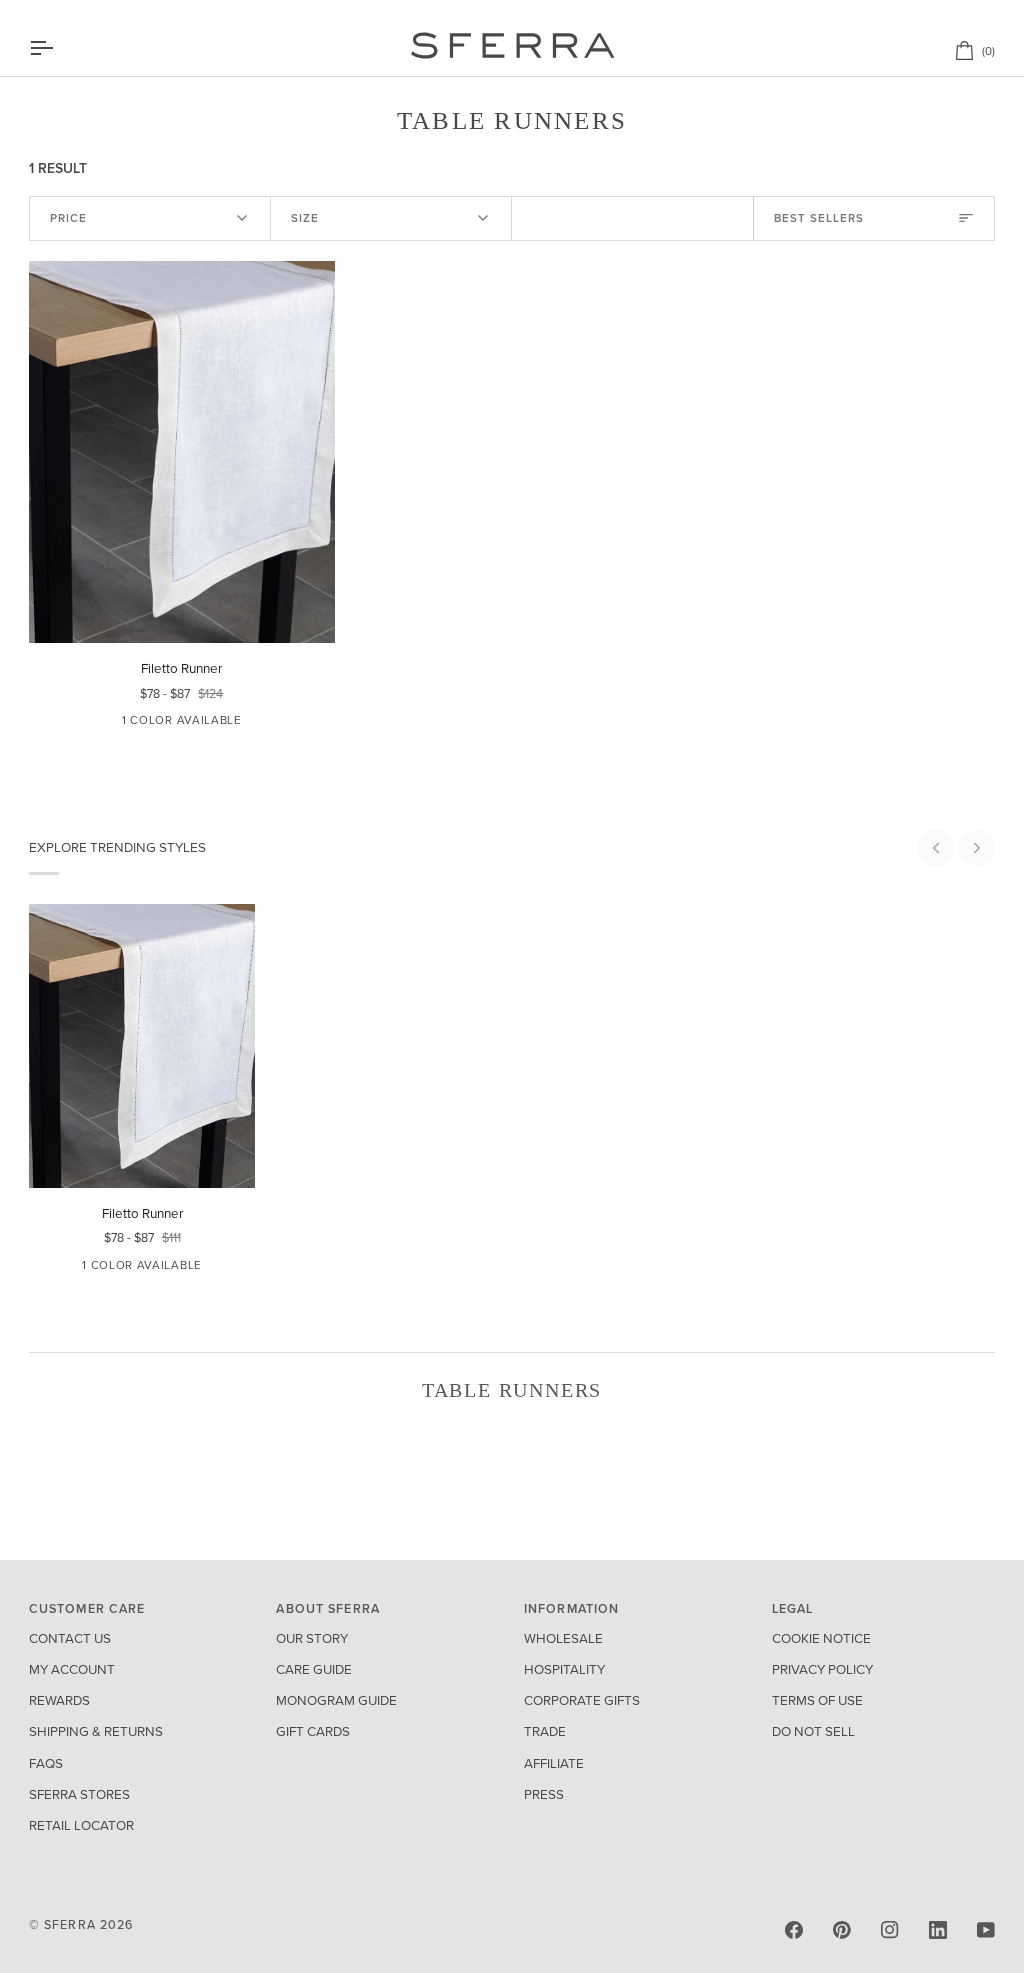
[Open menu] (59, 48)
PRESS (544, 1795)
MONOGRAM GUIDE (336, 1701)
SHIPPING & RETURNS (96, 1732)
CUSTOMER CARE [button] (87, 1609)
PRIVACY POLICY (822, 1670)
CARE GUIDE (314, 1670)
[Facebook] (794, 1930)
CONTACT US (70, 1639)
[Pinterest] (842, 1930)
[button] (936, 848)
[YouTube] (986, 1930)
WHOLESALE (563, 1639)
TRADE (545, 1732)
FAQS (46, 1764)
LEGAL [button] (793, 1609)
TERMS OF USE (817, 1701)
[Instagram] (890, 1930)
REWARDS (59, 1701)
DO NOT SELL (813, 1732)
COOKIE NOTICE (821, 1639)
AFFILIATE (554, 1764)
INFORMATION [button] (571, 1609)
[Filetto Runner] (182, 452)
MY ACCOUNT (72, 1670)
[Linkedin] (938, 1930)
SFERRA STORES (79, 1795)
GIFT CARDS (313, 1732)
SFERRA (70, 1925)
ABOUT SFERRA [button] (328, 1609)
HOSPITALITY (564, 1670)
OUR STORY (312, 1639)
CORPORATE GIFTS (582, 1701)
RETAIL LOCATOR (81, 1826)
